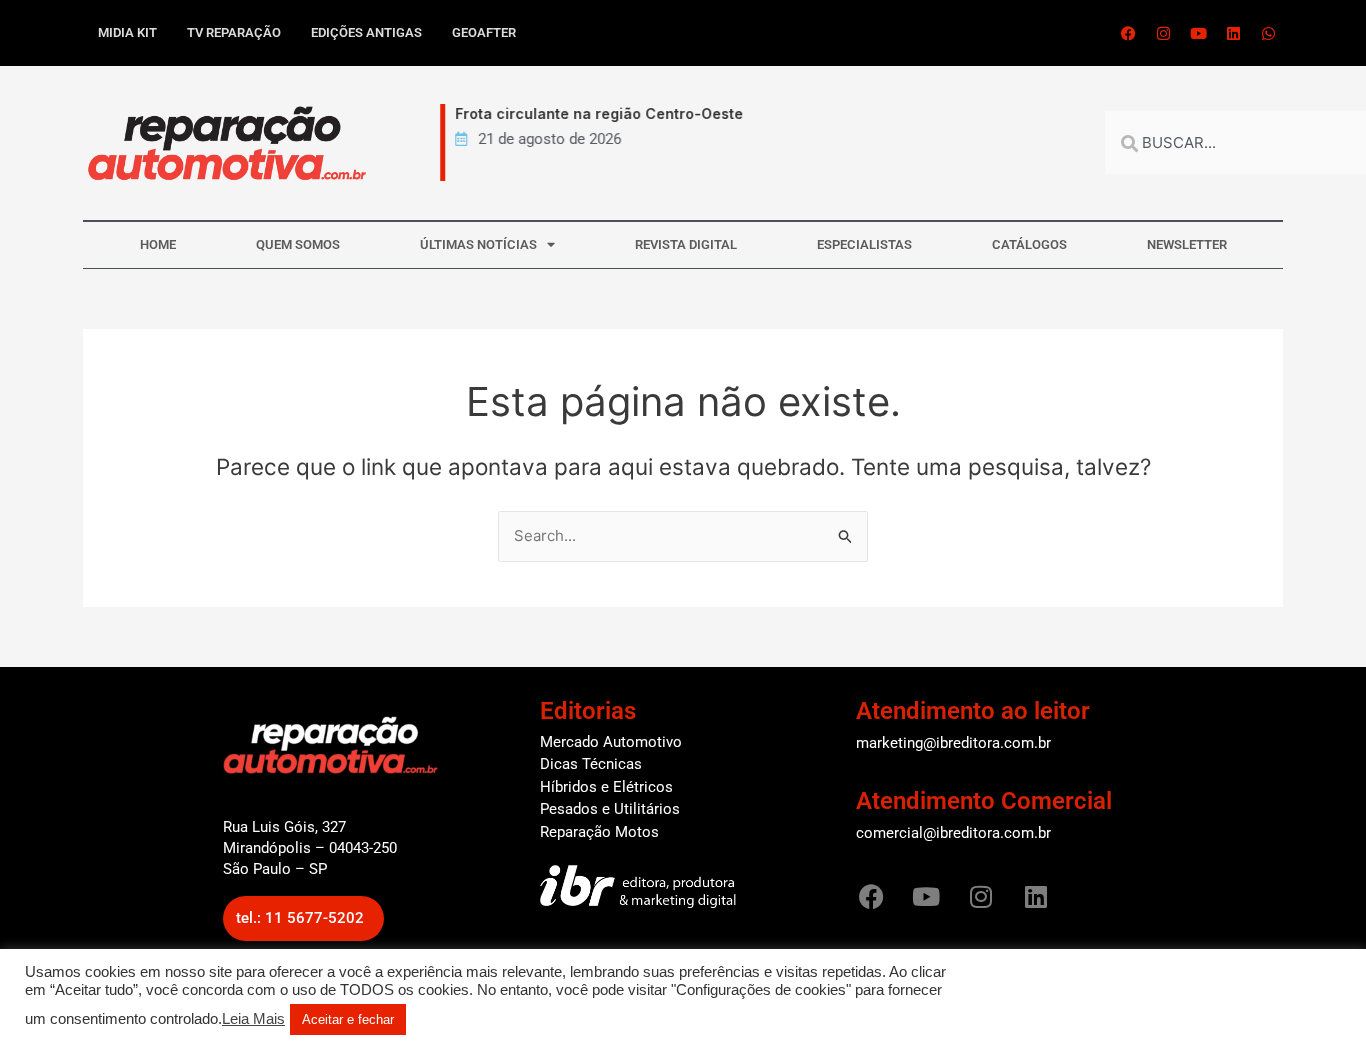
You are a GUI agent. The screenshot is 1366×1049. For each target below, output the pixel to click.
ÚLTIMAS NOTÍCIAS (478, 244)
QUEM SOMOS (298, 244)
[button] (303, 918)
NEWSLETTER (1187, 244)
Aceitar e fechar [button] (348, 1019)
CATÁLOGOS (1029, 244)
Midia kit (127, 32)
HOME (158, 244)
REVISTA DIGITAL (686, 244)
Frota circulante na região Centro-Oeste (592, 113)
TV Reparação (234, 32)
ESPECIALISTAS (864, 244)
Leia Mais (253, 1019)
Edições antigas (366, 32)
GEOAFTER (484, 32)
